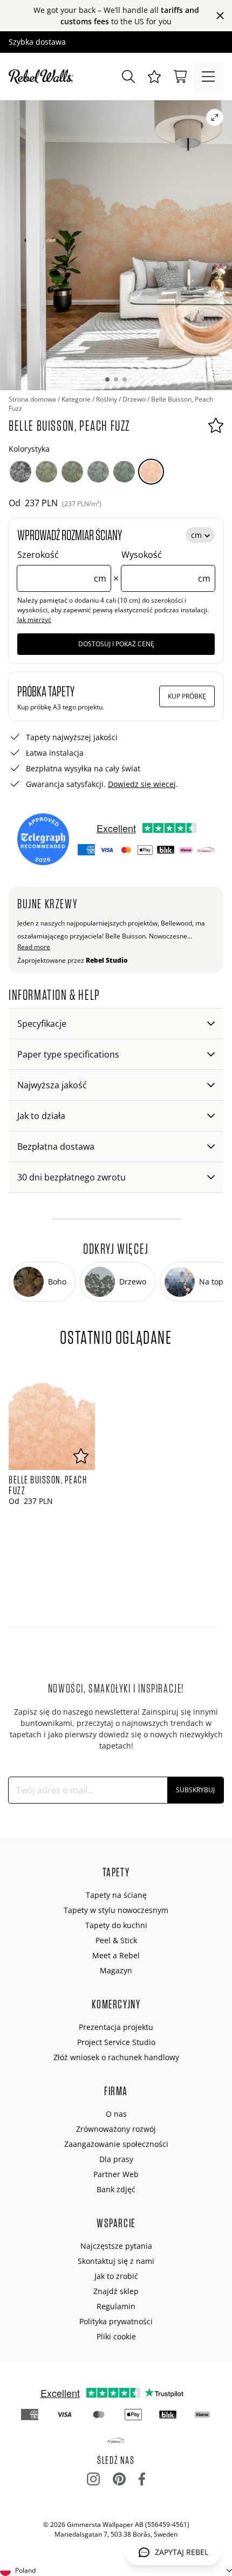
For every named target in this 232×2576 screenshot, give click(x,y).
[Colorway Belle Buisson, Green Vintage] (72, 472)
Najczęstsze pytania (116, 2246)
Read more (34, 947)
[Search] (128, 77)
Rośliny (107, 399)
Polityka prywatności (116, 2321)
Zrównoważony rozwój (116, 2129)
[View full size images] (215, 118)
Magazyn (116, 1970)
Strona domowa (32, 399)
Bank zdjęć (116, 2189)
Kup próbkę (187, 696)
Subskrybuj (195, 1790)
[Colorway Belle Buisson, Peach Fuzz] (151, 472)
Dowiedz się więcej (142, 784)
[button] (154, 77)
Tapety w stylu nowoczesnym (116, 1910)
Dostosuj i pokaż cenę (116, 644)
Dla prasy (116, 2159)
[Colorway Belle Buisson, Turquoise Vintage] (124, 472)
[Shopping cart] (180, 77)
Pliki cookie (116, 2336)
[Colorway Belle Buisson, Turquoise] (98, 472)
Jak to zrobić (116, 2276)
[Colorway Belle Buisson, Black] (21, 472)
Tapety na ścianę (116, 1895)
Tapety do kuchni (116, 1925)
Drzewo (134, 399)
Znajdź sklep (116, 2291)
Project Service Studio (116, 2042)
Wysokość (166, 567)
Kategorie (76, 399)
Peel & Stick (116, 1940)
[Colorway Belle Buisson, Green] (46, 472)
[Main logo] (43, 77)
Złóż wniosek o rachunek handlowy (116, 2057)
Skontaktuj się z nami (116, 2261)
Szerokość (62, 567)
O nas (116, 2114)
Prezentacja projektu (116, 2027)
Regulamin (116, 2306)
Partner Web (116, 2174)
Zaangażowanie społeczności (116, 2144)
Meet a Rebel (116, 1955)
